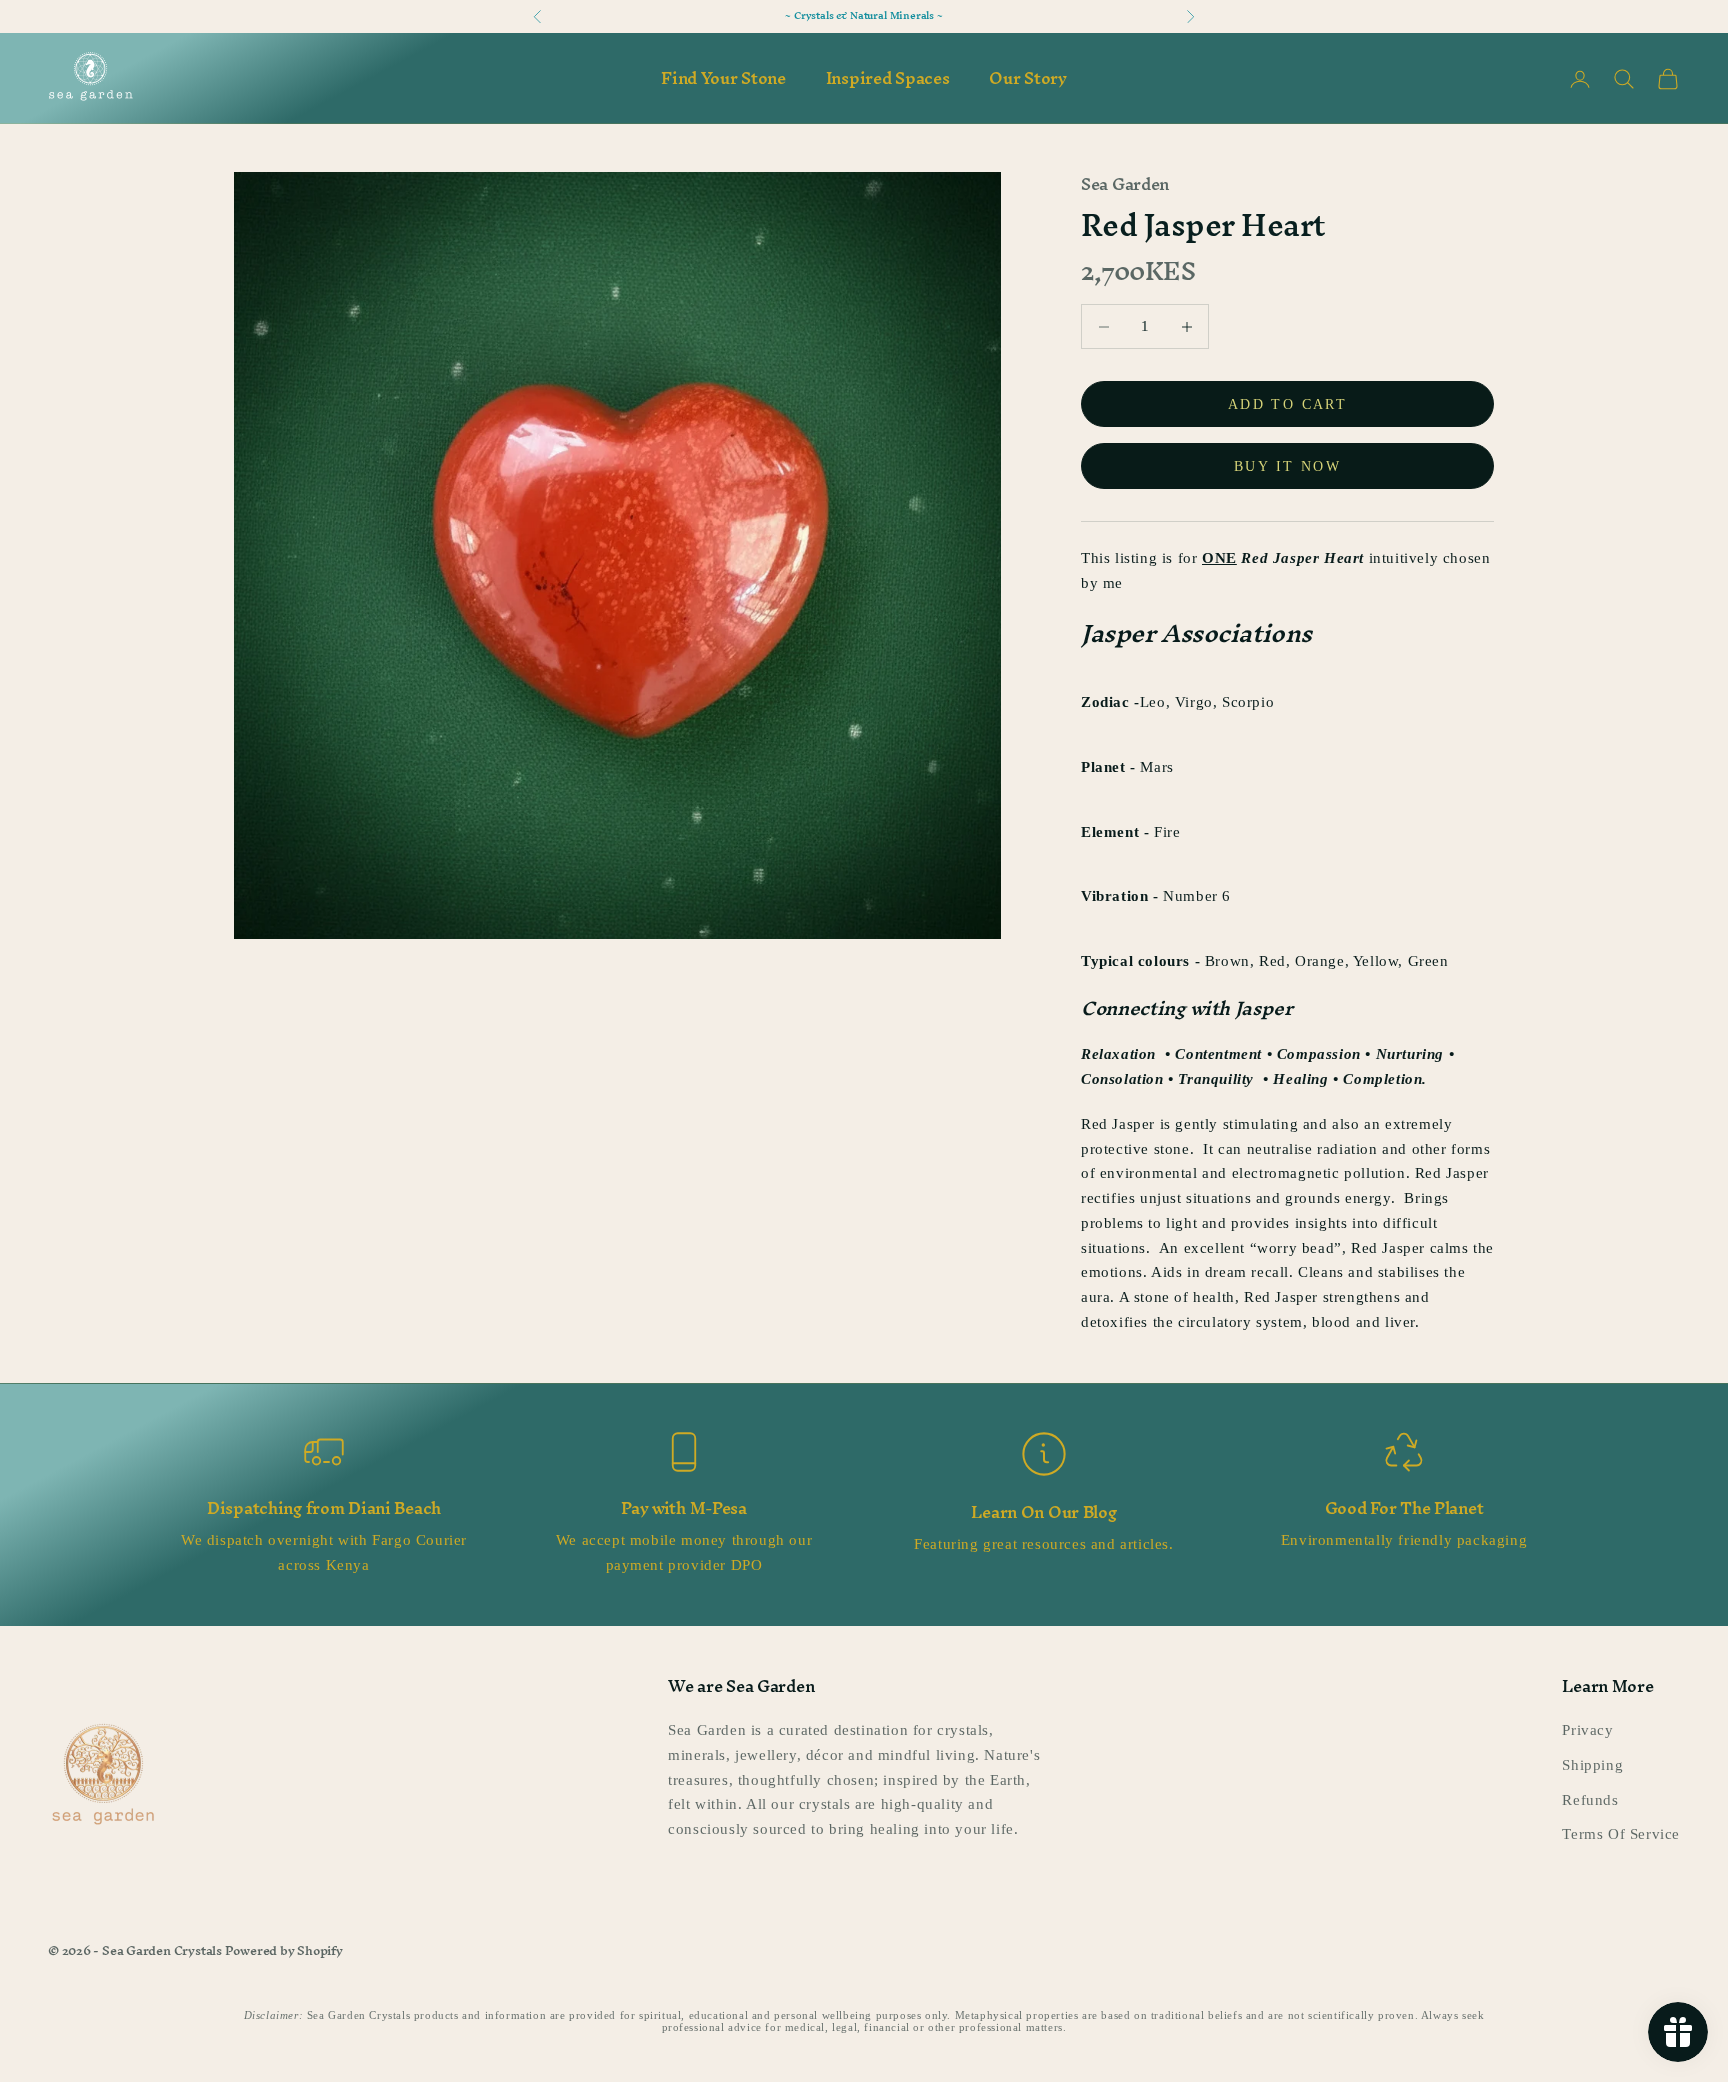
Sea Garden (1125, 184)
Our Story (1027, 78)
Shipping (1592, 1765)
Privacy (1587, 1730)
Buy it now (1287, 466)
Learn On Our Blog (1043, 1512)
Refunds (1590, 1800)
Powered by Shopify (284, 1950)
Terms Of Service (1621, 1834)
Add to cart (1287, 404)
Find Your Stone (723, 78)
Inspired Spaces (888, 78)
